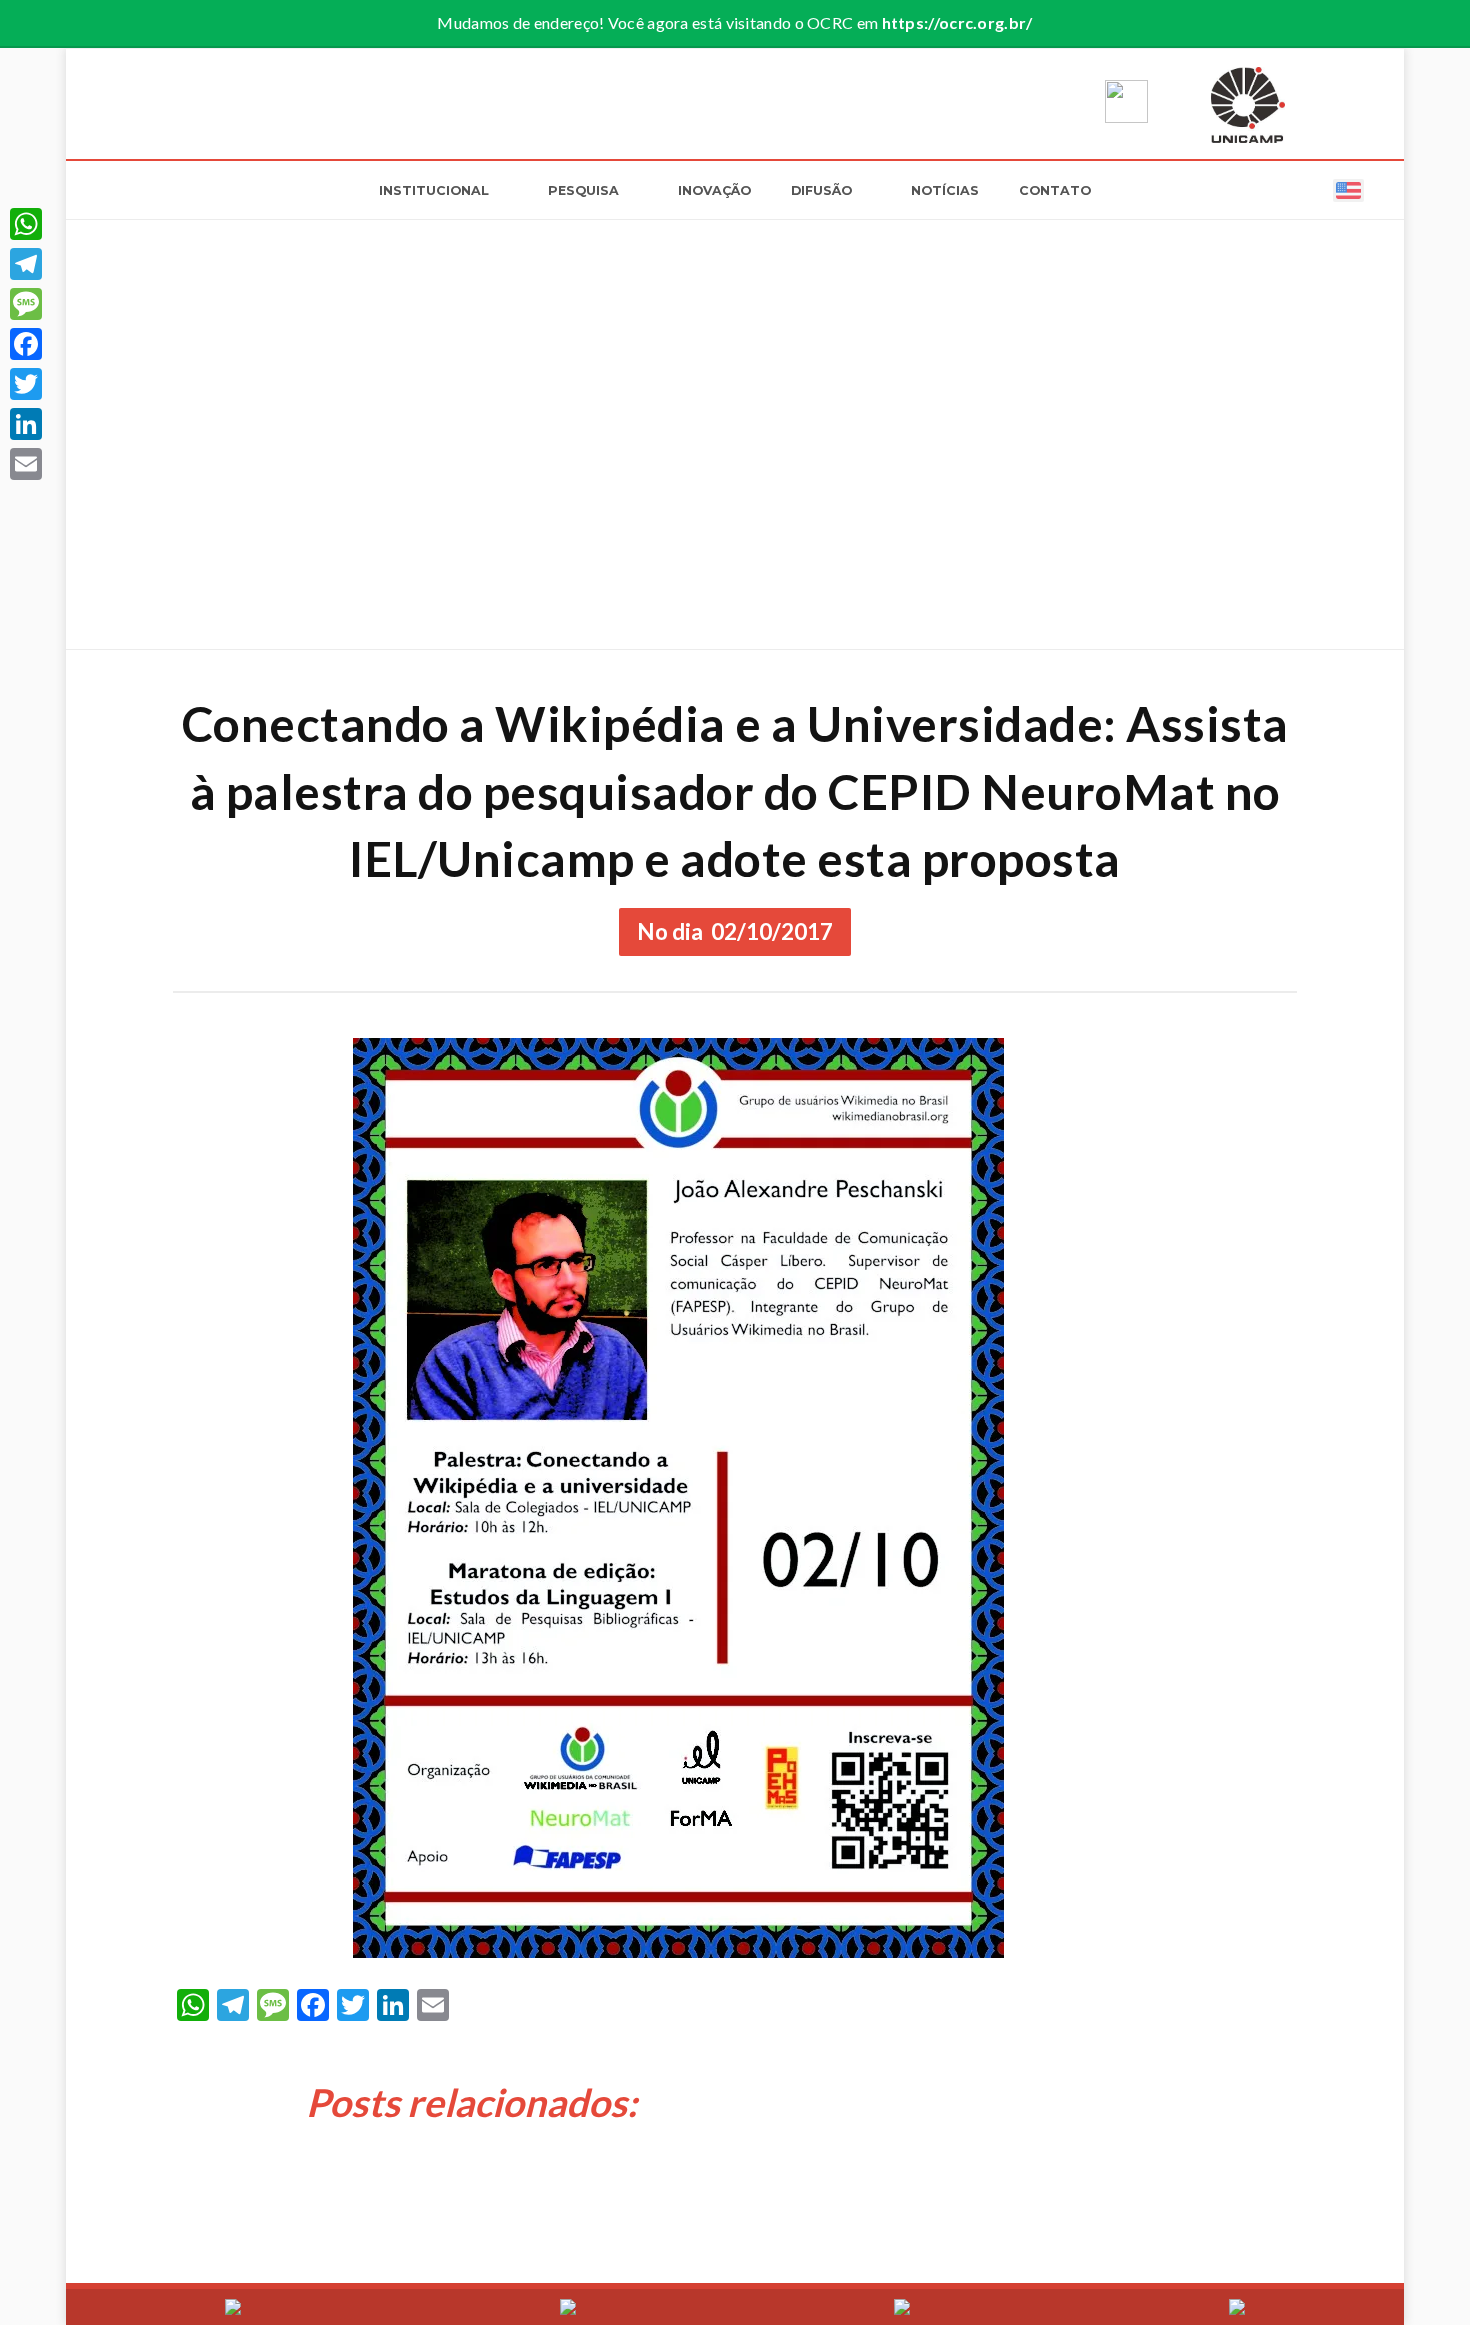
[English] (1348, 189)
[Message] (26, 304)
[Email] (26, 464)
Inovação (714, 190)
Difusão (821, 190)
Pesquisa (583, 190)
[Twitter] (26, 384)
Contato (1055, 190)
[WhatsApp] (26, 224)
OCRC (241, 103)
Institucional (434, 190)
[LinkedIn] (26, 424)
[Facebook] (26, 344)
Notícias (945, 190)
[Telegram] (26, 264)
